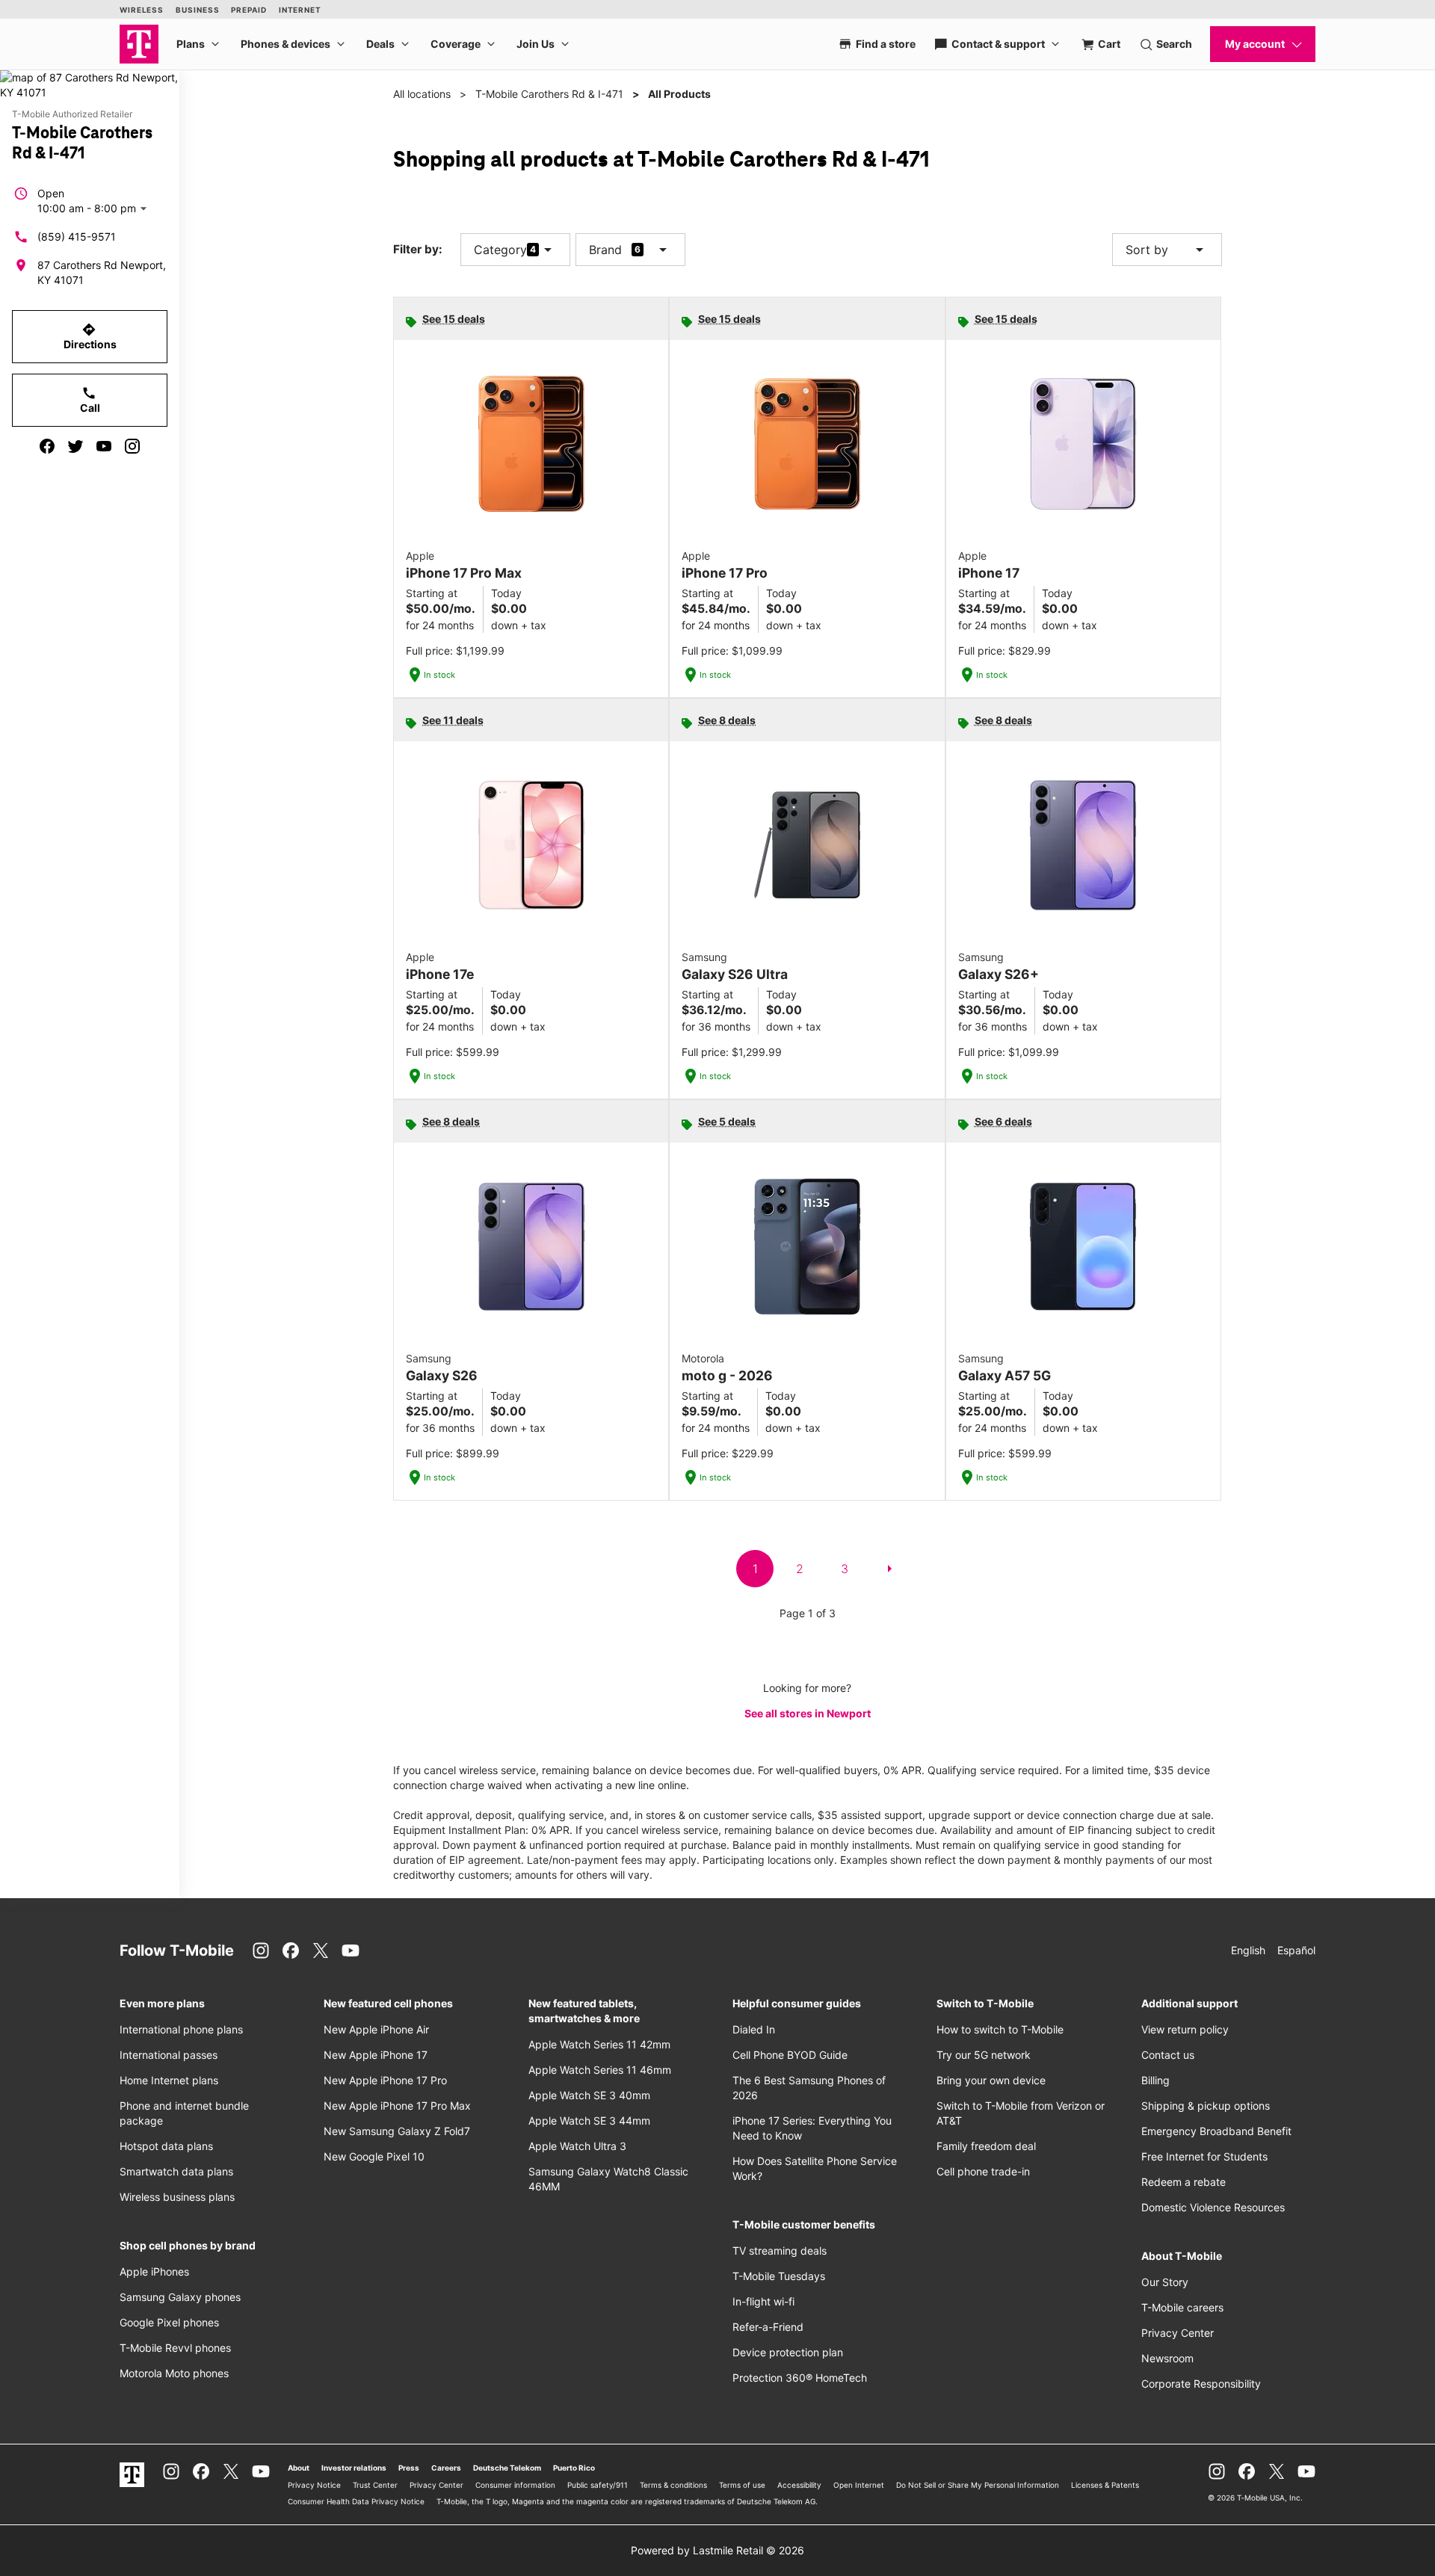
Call (90, 400)
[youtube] (104, 446)
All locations (422, 94)
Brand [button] (605, 250)
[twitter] (75, 446)
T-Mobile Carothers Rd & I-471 (549, 94)
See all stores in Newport (808, 1713)
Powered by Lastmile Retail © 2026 (717, 2550)
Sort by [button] (1167, 250)
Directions (90, 336)
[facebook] (47, 446)
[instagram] (132, 446)
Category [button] (500, 250)
